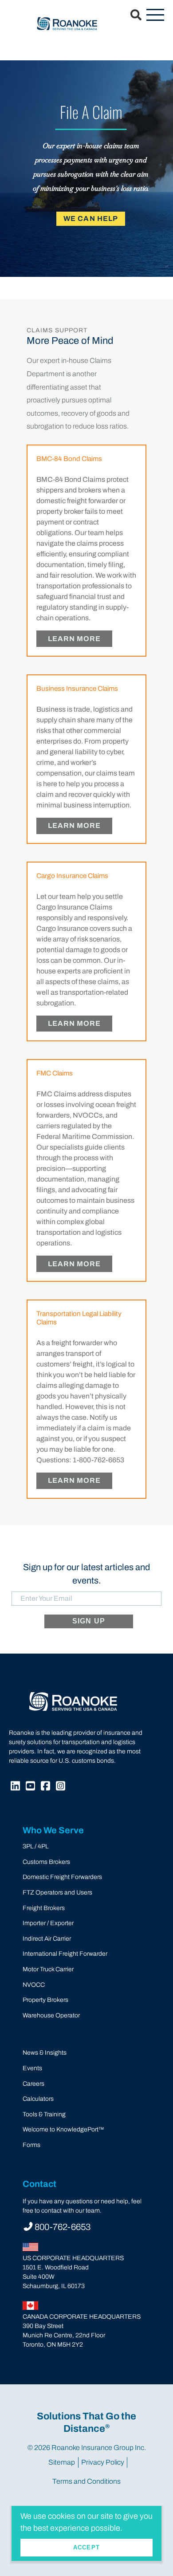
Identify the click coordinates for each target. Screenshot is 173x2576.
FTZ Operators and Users (57, 1893)
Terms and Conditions (86, 2481)
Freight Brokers (44, 1908)
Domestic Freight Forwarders (62, 1877)
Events (32, 2068)
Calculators (38, 2099)
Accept (86, 2547)
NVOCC (34, 1985)
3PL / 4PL (35, 1846)
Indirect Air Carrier (47, 1939)
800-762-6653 (63, 2227)
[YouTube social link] (31, 1787)
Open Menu (155, 16)
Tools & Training (44, 2114)
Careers (33, 2084)
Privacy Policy (103, 2462)
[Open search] (131, 16)
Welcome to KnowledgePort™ (63, 2129)
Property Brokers (45, 2000)
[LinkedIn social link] (16, 1787)
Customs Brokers (46, 1862)
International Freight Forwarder (65, 1954)
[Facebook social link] (47, 1787)
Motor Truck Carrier (48, 1969)
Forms (31, 2145)
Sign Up (89, 1621)
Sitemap (62, 2462)
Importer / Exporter (48, 1923)
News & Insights (45, 2053)
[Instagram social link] (62, 1787)
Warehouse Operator (51, 2015)
